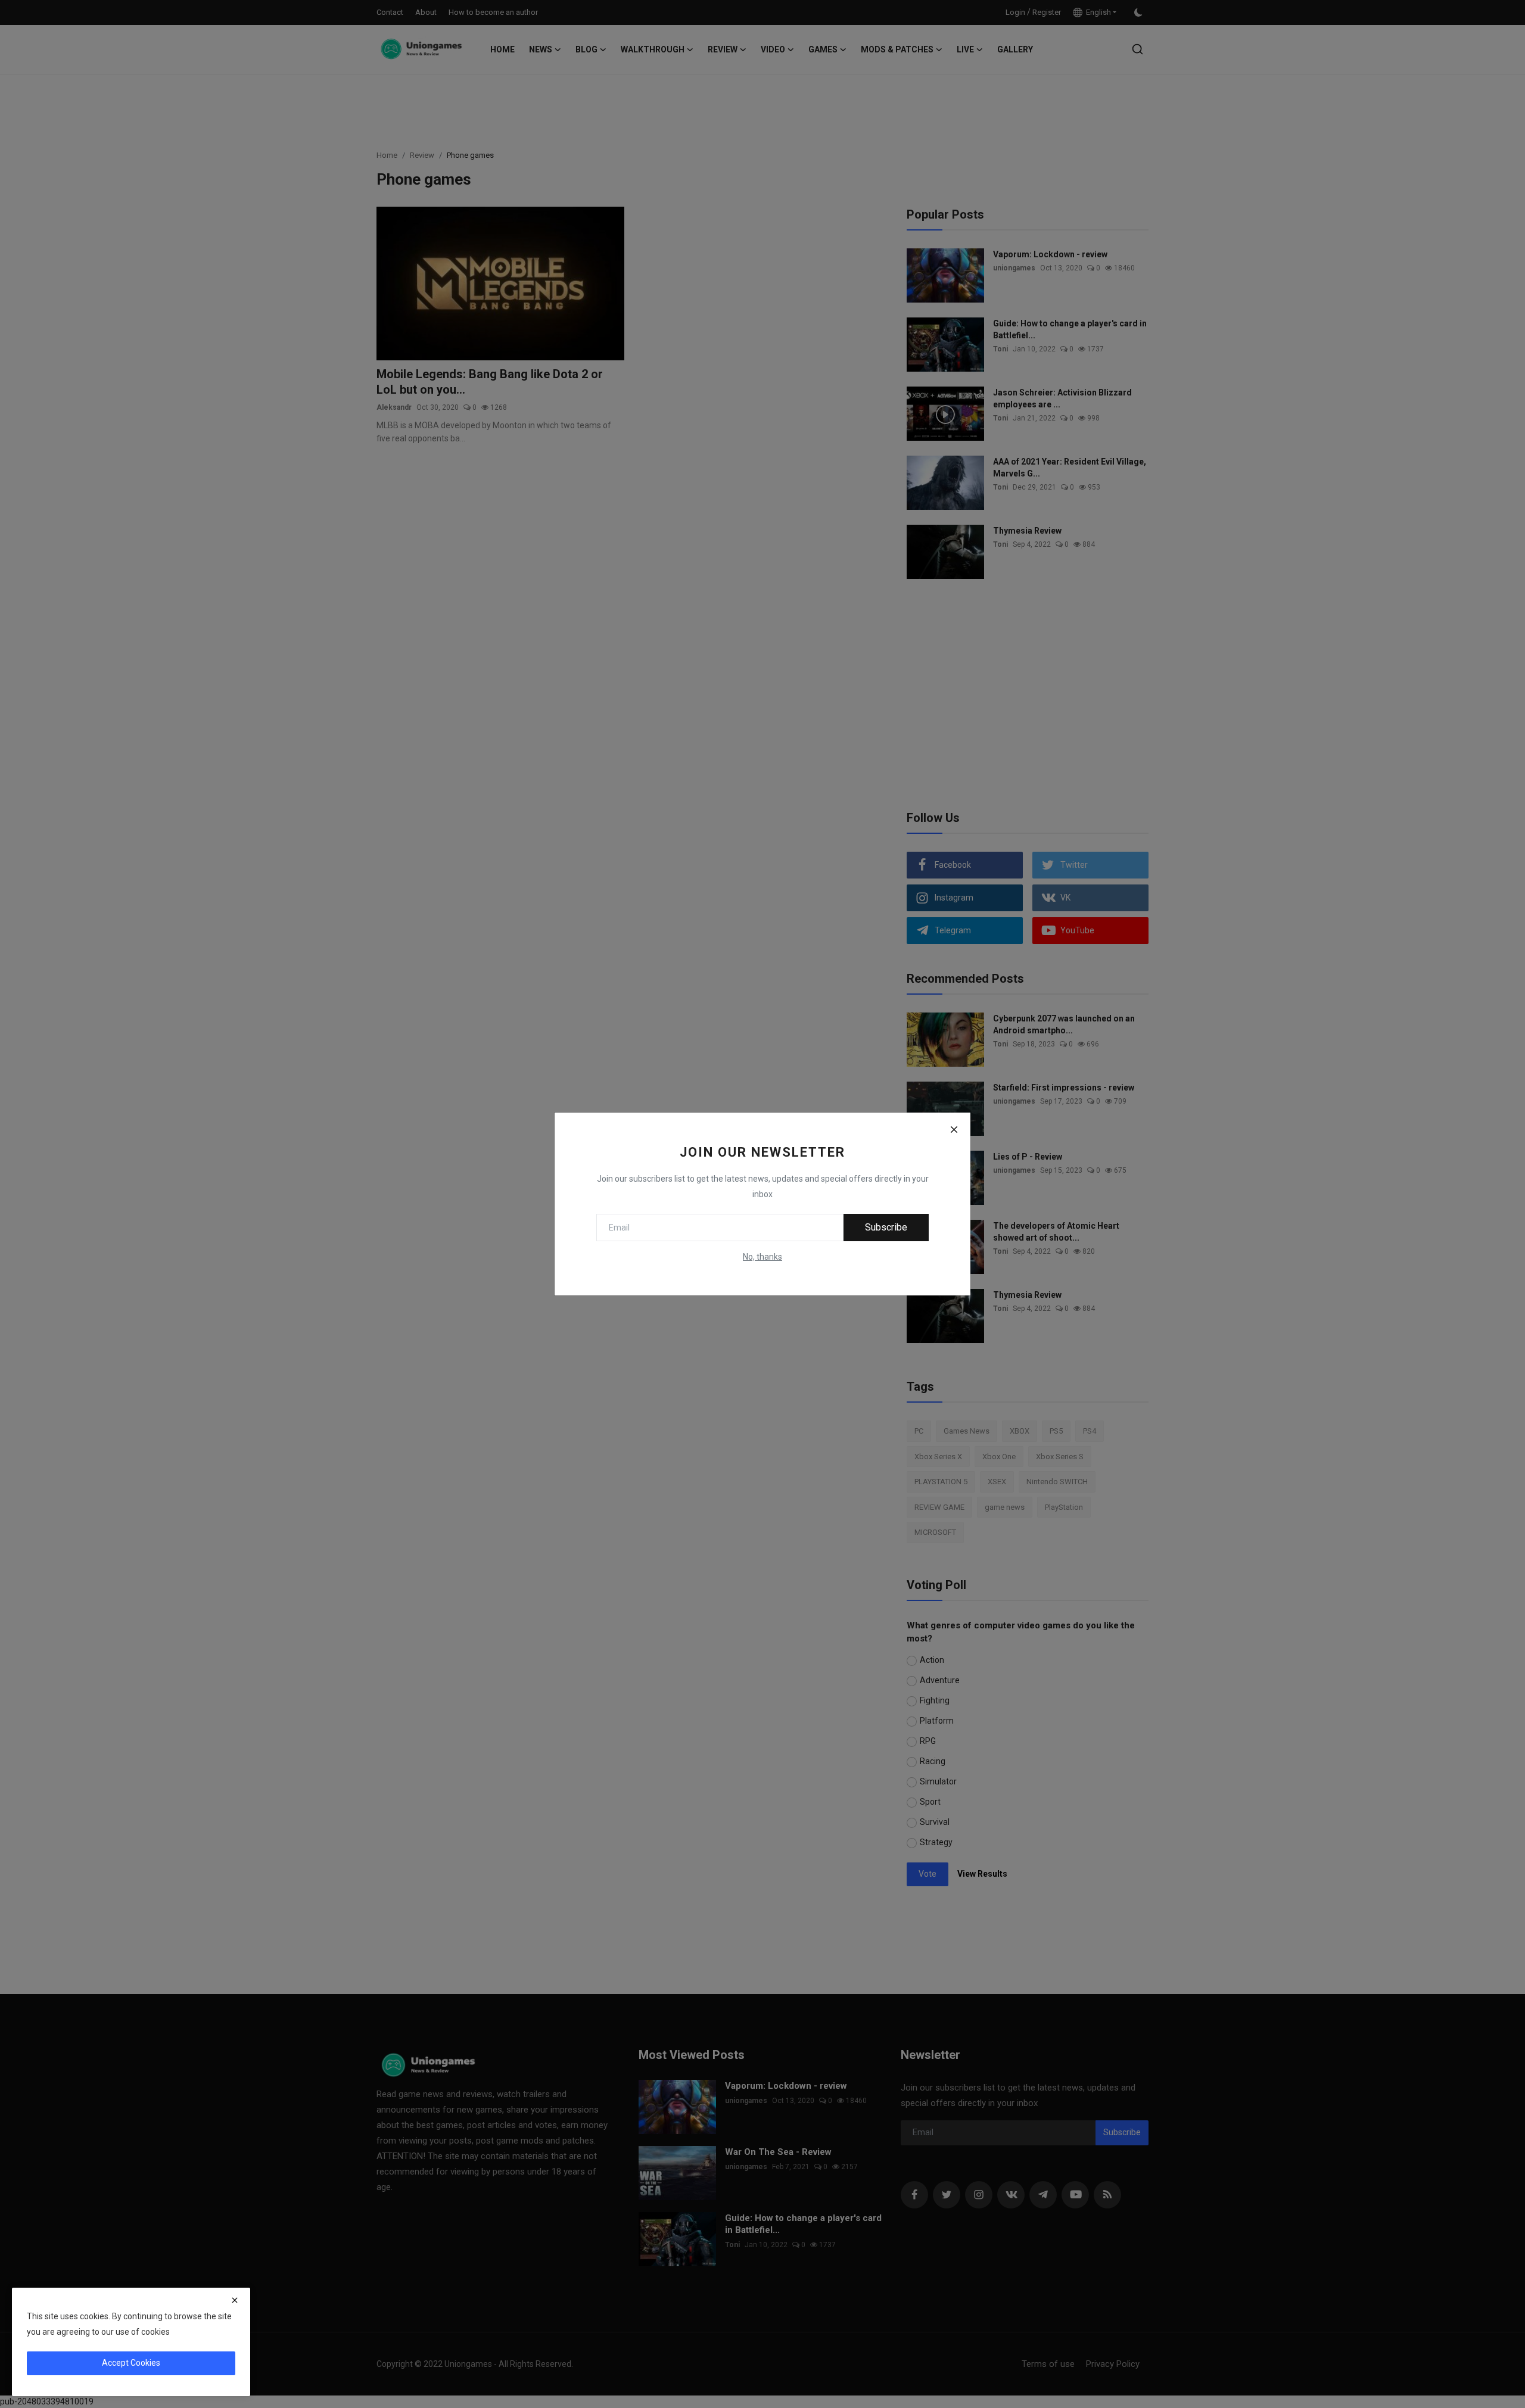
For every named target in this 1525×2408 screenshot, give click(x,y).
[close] (235, 2300)
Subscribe (886, 1227)
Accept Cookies (131, 2363)
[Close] (954, 1129)
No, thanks (762, 1257)
